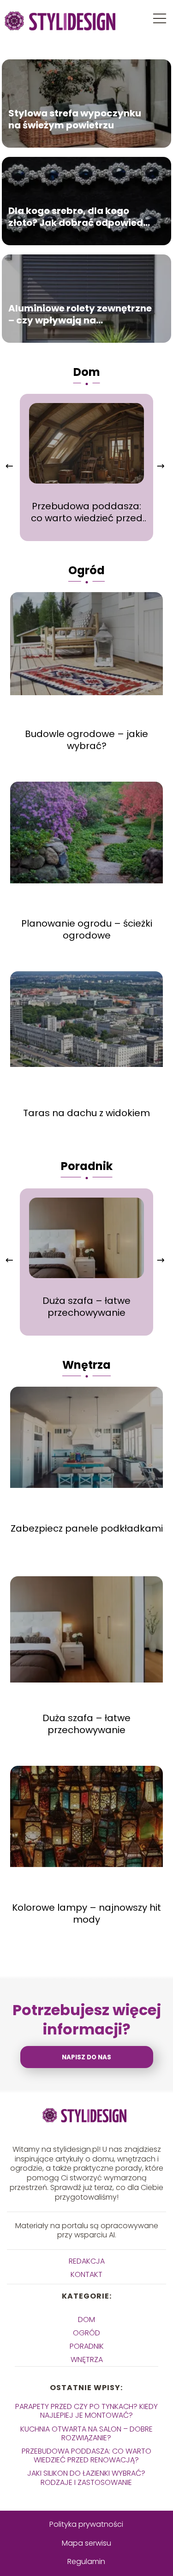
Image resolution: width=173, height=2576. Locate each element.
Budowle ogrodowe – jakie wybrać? (86, 740)
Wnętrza (86, 1365)
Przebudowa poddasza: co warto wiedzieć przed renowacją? (87, 512)
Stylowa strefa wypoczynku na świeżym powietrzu (75, 119)
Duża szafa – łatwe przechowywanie (86, 1307)
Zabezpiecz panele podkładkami (87, 1528)
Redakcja (87, 2261)
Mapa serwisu (86, 2543)
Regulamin (86, 2562)
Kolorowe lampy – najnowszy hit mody (86, 1913)
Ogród (86, 570)
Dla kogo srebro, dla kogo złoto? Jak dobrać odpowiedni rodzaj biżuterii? (80, 216)
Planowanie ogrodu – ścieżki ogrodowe (87, 929)
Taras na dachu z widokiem (86, 1113)
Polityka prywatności (86, 2524)
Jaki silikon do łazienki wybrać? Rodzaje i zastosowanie (86, 2478)
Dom (87, 372)
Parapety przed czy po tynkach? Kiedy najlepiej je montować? (86, 2411)
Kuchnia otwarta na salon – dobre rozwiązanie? (86, 2433)
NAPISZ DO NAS (86, 2057)
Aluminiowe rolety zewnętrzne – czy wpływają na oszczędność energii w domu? (80, 314)
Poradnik (87, 1166)
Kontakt (86, 2274)
